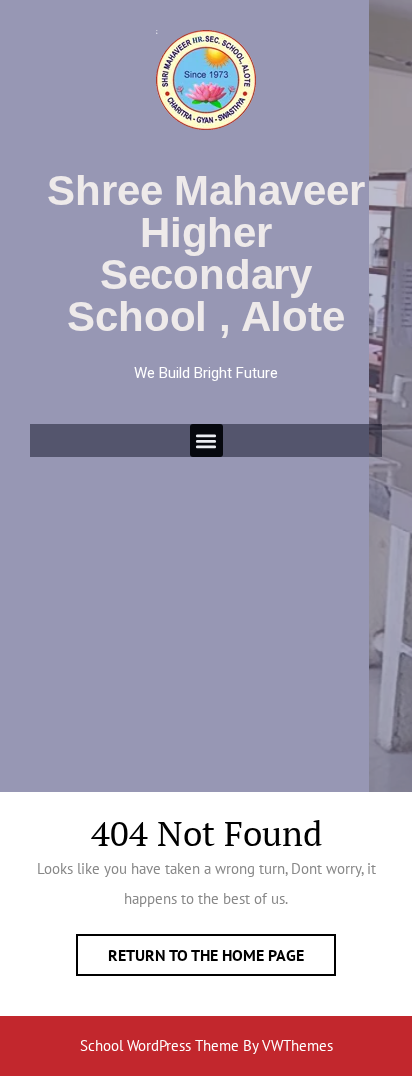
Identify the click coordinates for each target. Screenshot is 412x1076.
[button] (206, 440)
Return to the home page (222, 949)
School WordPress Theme (159, 1045)
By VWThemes (288, 1045)
